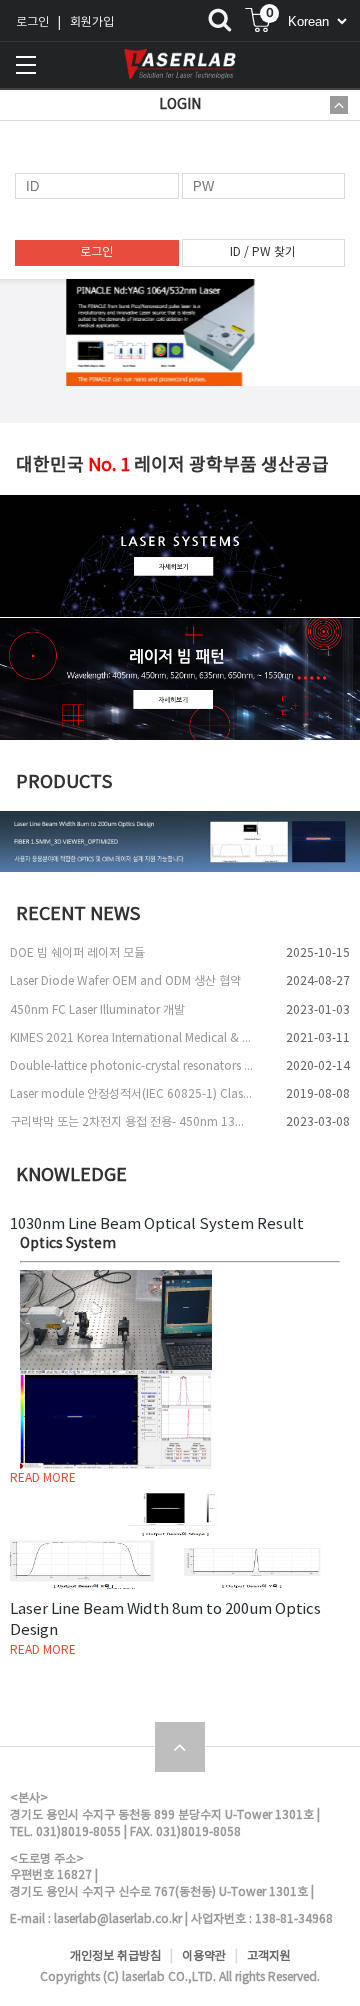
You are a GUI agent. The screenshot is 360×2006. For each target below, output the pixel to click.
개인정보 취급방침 (115, 1956)
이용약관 (204, 1956)
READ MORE (43, 1478)
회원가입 (92, 22)
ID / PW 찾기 (263, 252)
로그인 (32, 22)
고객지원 (269, 1956)
